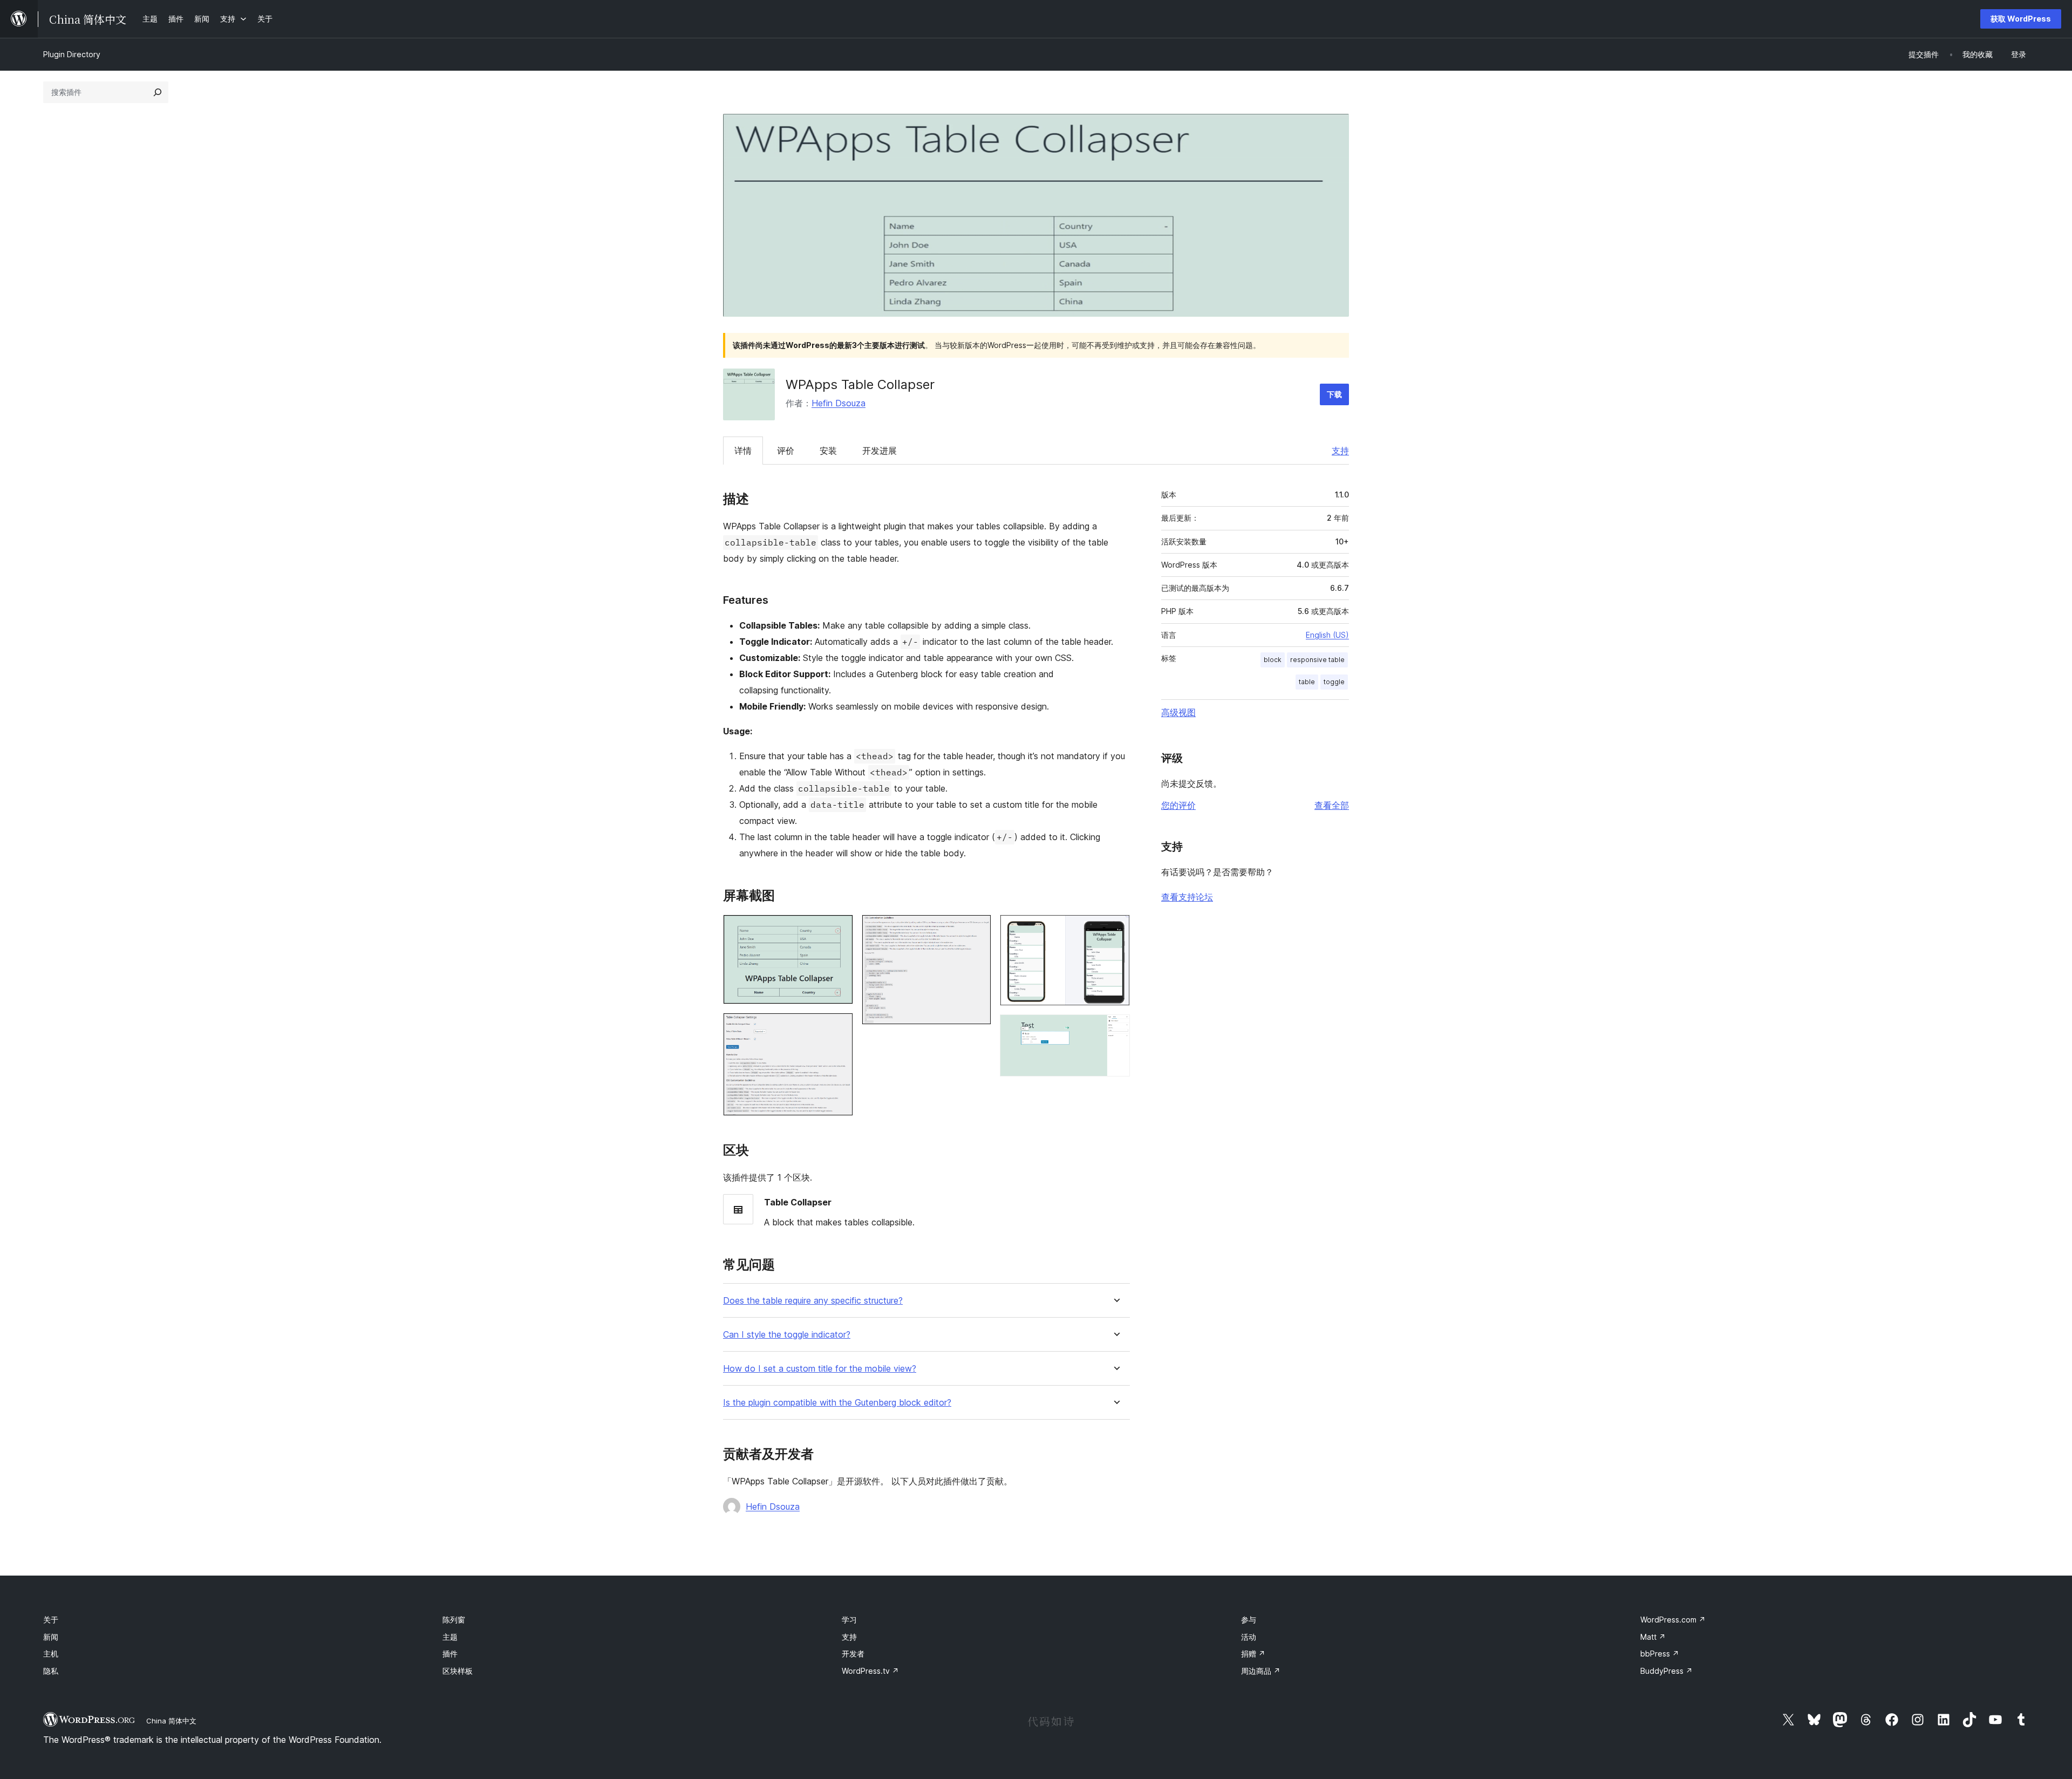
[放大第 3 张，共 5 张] (977, 929)
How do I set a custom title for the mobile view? (820, 1369)
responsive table (1317, 660)
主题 (450, 1637)
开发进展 (880, 451)
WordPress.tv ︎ (870, 1671)
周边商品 (1261, 1671)
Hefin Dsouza (839, 403)
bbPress (1660, 1654)
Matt (1653, 1637)
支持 (1340, 451)
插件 (450, 1654)
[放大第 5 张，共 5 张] (1115, 1029)
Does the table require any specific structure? (813, 1301)
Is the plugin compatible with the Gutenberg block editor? (837, 1403)
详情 (743, 451)
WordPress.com (1673, 1620)
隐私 (51, 1671)
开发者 (853, 1654)
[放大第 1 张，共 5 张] (839, 929)
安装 (828, 451)
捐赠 (1253, 1654)
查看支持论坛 (1187, 897)
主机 (51, 1654)
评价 (786, 451)
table (1307, 682)
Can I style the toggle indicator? (787, 1335)
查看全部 (1332, 805)
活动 (1249, 1637)
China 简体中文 (171, 1721)
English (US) (1327, 635)
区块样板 (458, 1671)
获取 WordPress (2021, 19)
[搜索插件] (158, 92)
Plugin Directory (72, 54)
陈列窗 (454, 1620)
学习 (849, 1620)
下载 (1334, 394)
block (1273, 660)
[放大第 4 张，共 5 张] (1115, 929)
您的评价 (1178, 805)
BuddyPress (1667, 1671)
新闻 (51, 1637)
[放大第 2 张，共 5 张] (839, 1027)
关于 (51, 1620)
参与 (1249, 1620)
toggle (1334, 682)
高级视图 (1178, 712)
